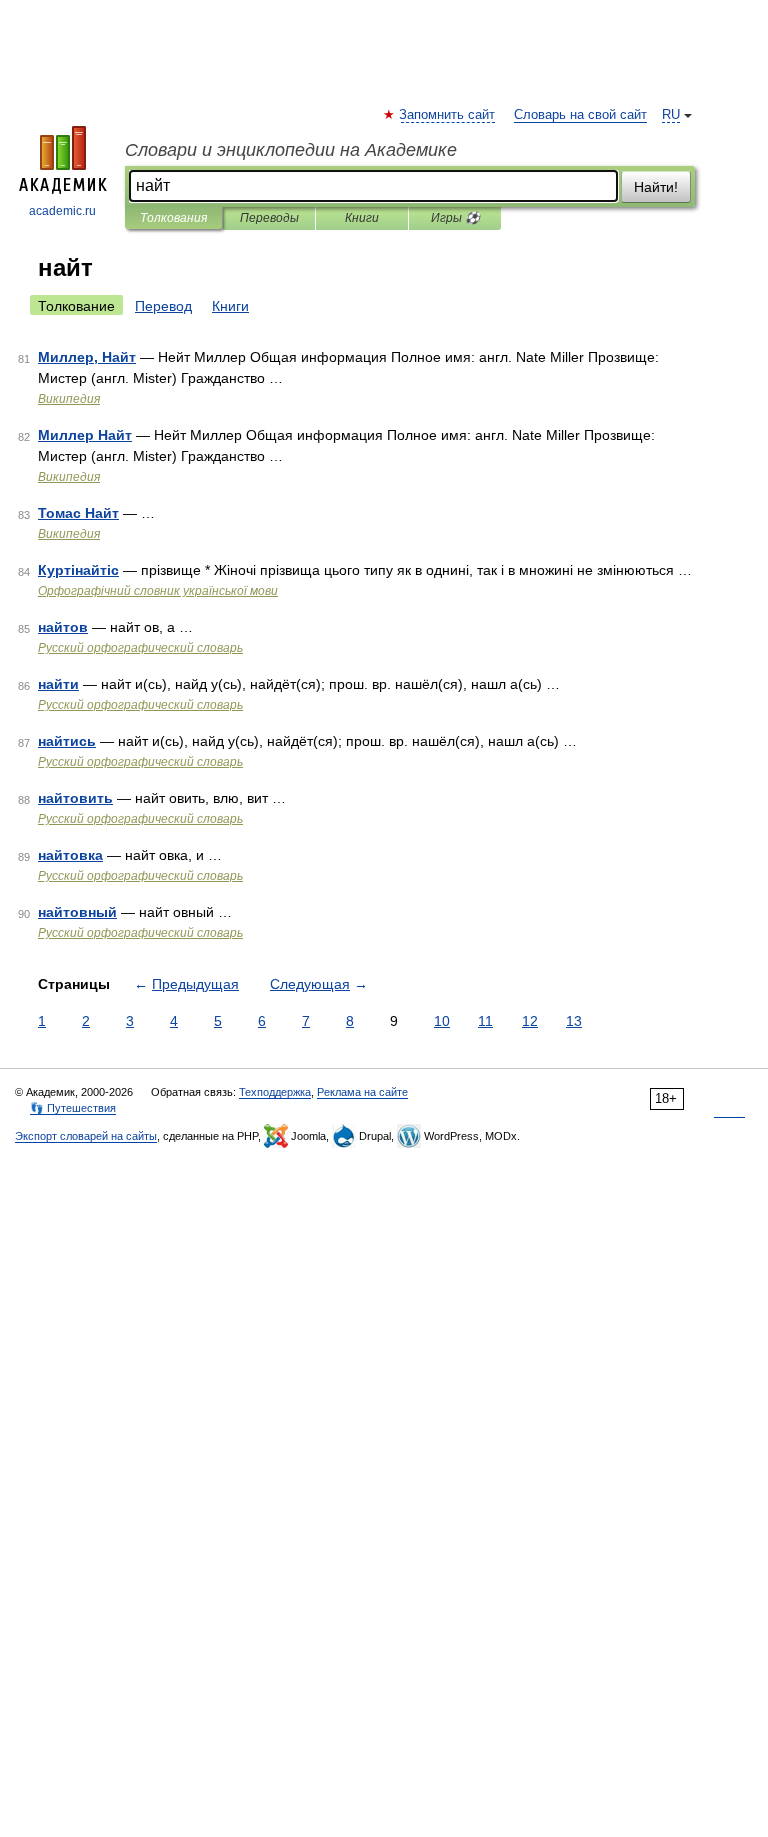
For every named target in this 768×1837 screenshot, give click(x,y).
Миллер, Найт (87, 357)
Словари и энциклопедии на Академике (291, 150)
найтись (67, 741)
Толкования (173, 218)
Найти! (656, 187)
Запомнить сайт (448, 115)
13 (574, 1021)
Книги (362, 218)
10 (442, 1021)
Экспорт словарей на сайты (86, 1136)
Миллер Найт (85, 435)
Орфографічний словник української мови (158, 591)
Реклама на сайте (362, 1092)
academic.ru (62, 211)
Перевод (163, 306)
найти (58, 684)
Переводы (269, 218)
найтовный (77, 912)
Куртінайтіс (78, 570)
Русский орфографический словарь (140, 648)
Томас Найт (78, 513)
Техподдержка (275, 1092)
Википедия (69, 399)
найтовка (70, 855)
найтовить (75, 798)
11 (485, 1021)
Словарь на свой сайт (580, 115)
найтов (63, 627)
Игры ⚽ (455, 218)
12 (530, 1021)
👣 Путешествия (73, 1108)
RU (671, 115)
